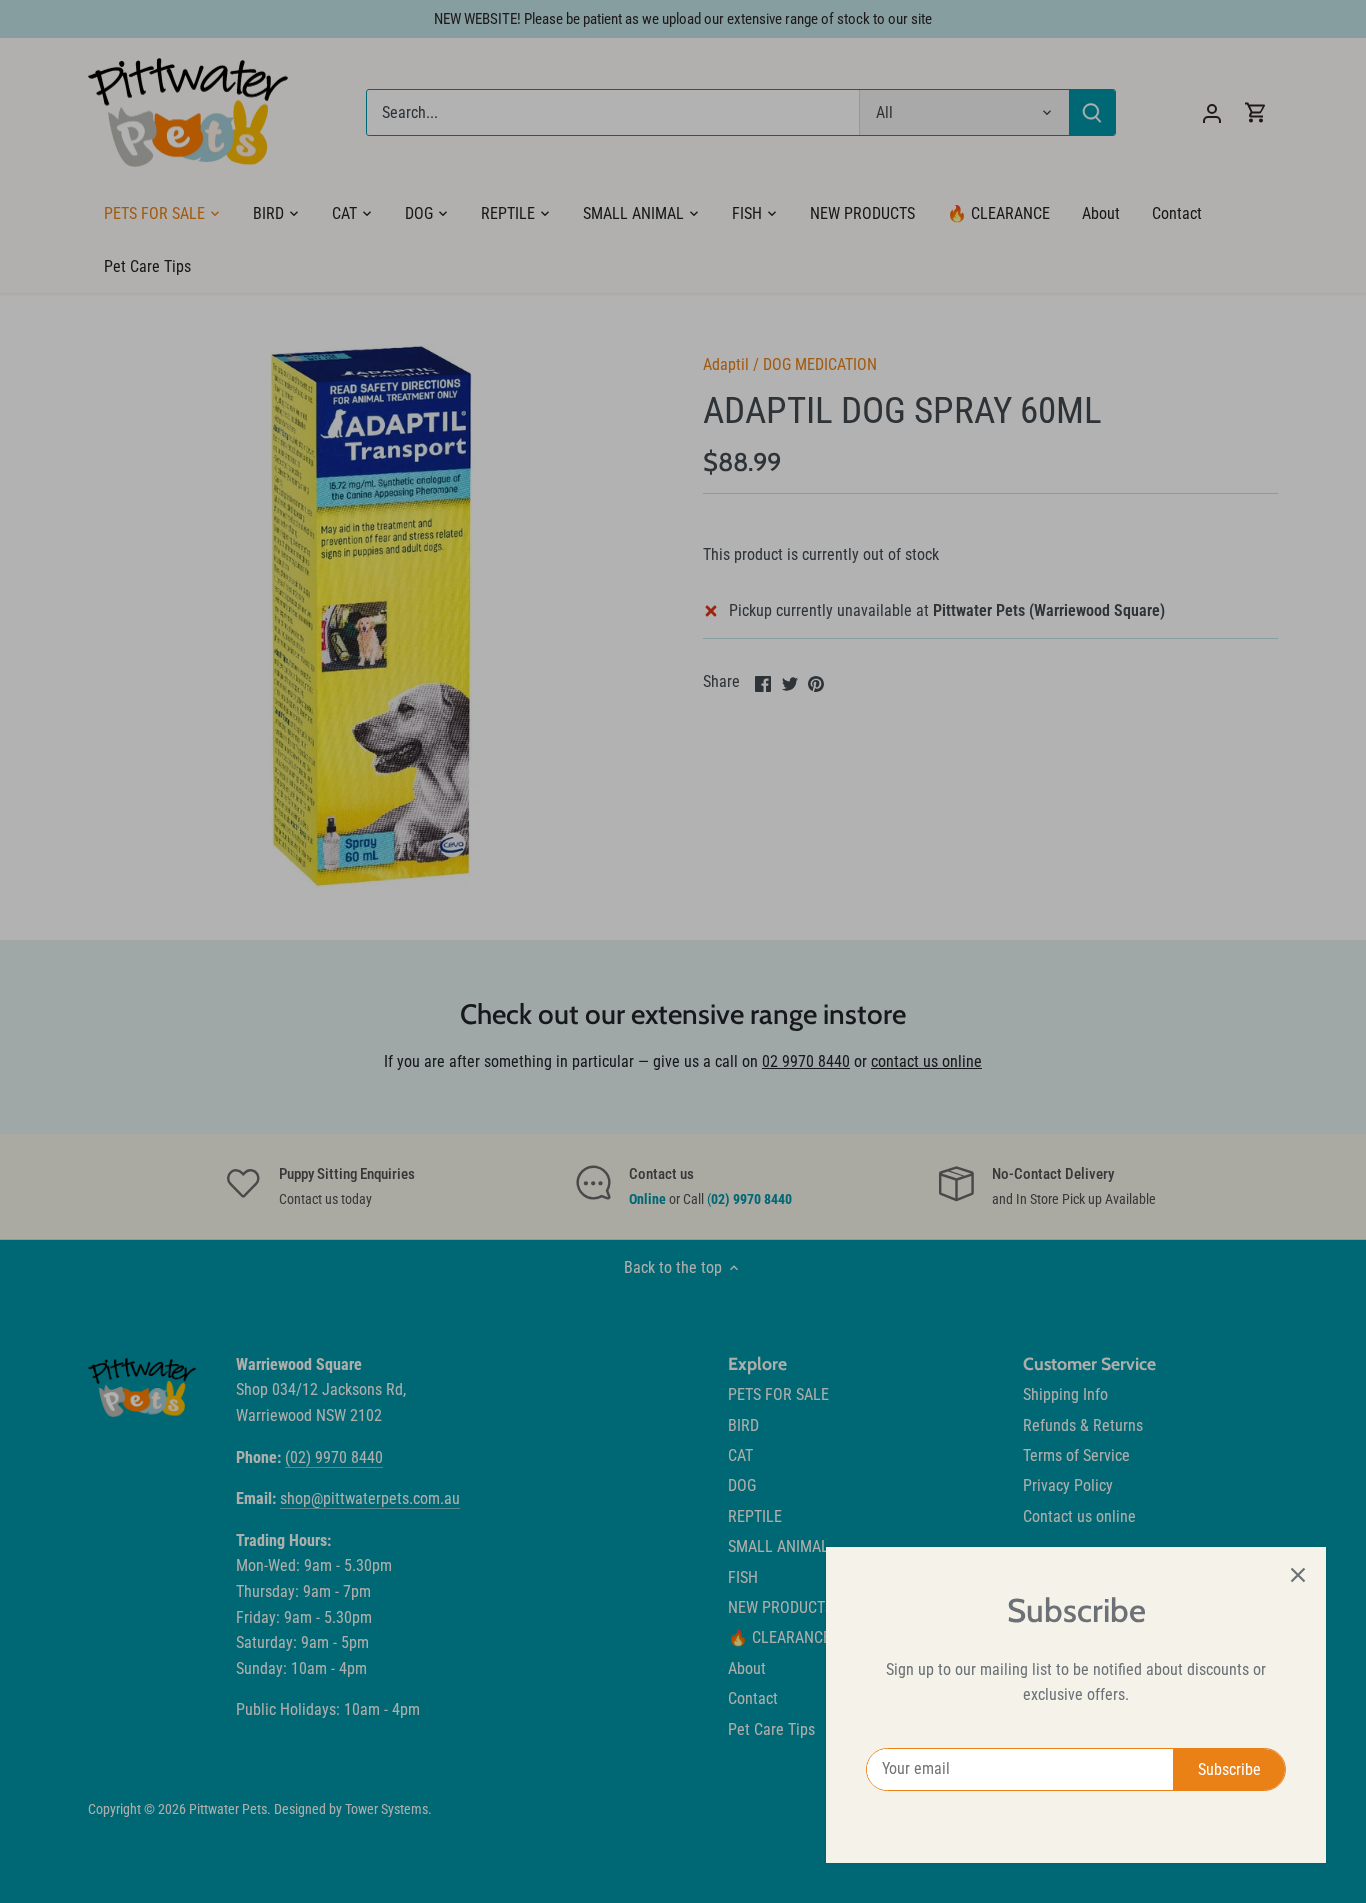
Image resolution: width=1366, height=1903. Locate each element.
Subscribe (1229, 1769)
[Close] (1298, 1575)
